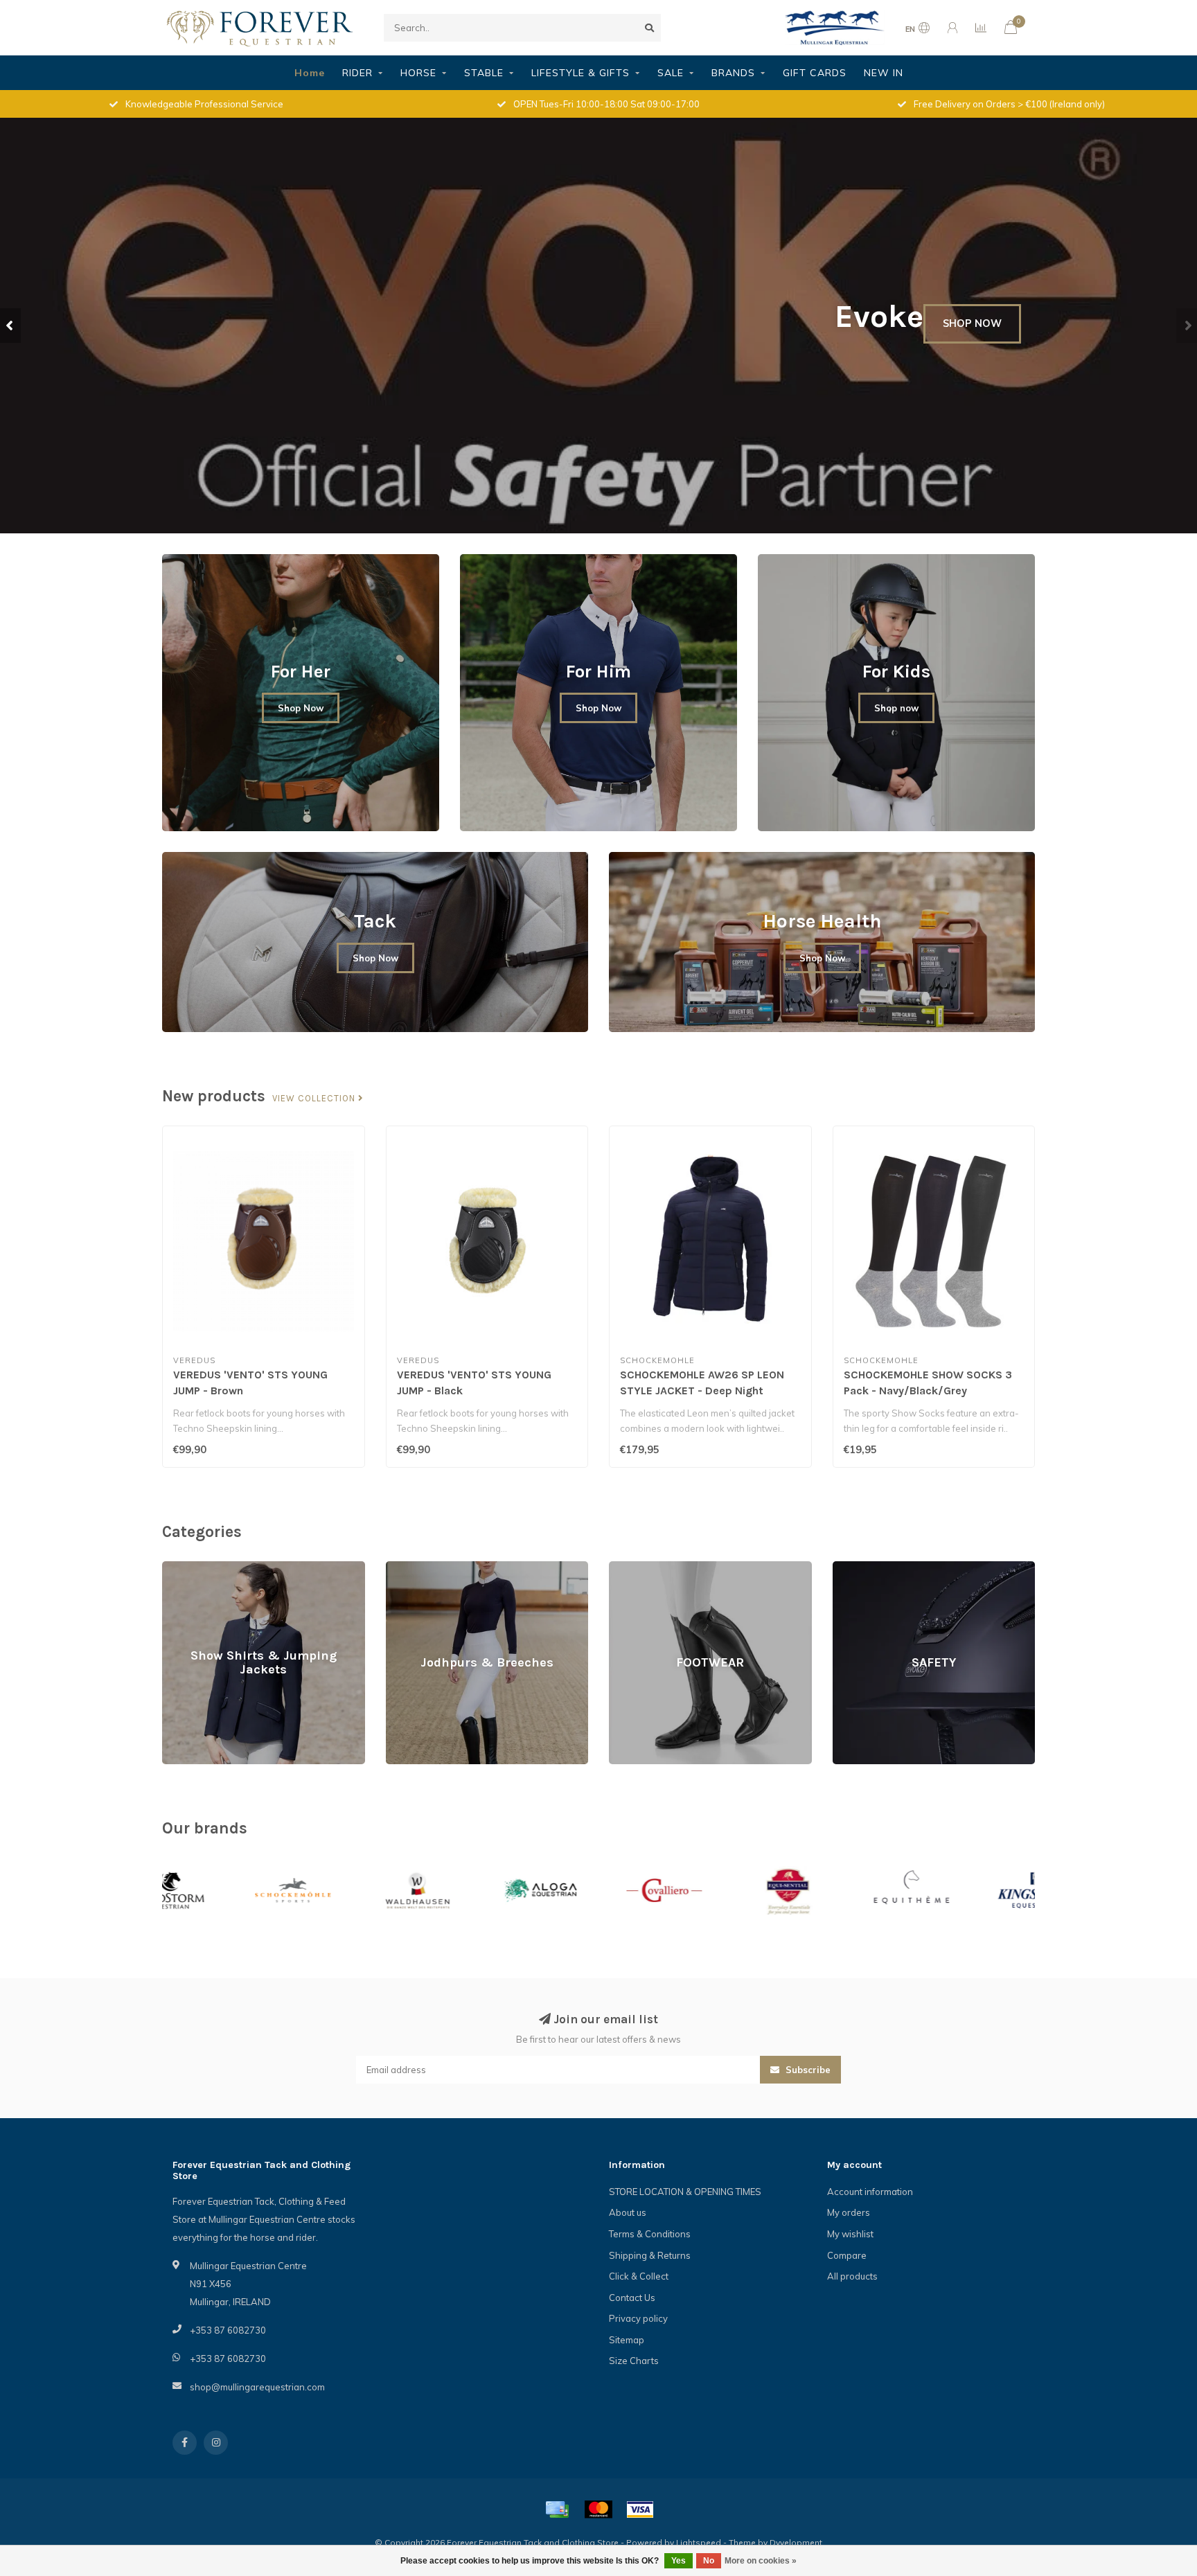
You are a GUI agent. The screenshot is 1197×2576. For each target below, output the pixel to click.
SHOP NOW (972, 371)
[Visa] (640, 2510)
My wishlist (850, 2234)
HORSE (418, 73)
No (709, 2561)
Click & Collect (639, 2276)
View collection (315, 1099)
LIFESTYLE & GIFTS (580, 73)
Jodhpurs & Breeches (431, 1567)
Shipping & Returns (650, 2255)
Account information (870, 2192)
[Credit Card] (557, 2510)
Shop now (896, 708)
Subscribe (807, 2070)
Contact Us (632, 2298)
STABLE (484, 73)
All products (852, 2276)
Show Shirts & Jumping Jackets (227, 1567)
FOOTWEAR (634, 1567)
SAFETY (849, 1567)
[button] (10, 326)
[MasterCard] (598, 2510)
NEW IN (884, 73)
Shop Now (301, 708)
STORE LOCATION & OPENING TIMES (685, 2192)
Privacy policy (638, 2318)
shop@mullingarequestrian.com (257, 2387)
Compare (847, 2255)
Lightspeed (699, 2542)
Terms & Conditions (650, 2234)
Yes (679, 2561)
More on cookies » (761, 2561)
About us (628, 2212)
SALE (671, 73)
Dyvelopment (796, 2542)
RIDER (357, 73)
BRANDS (733, 73)
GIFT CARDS (815, 73)
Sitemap (627, 2340)
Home (310, 73)
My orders (849, 2212)
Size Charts (634, 2361)
